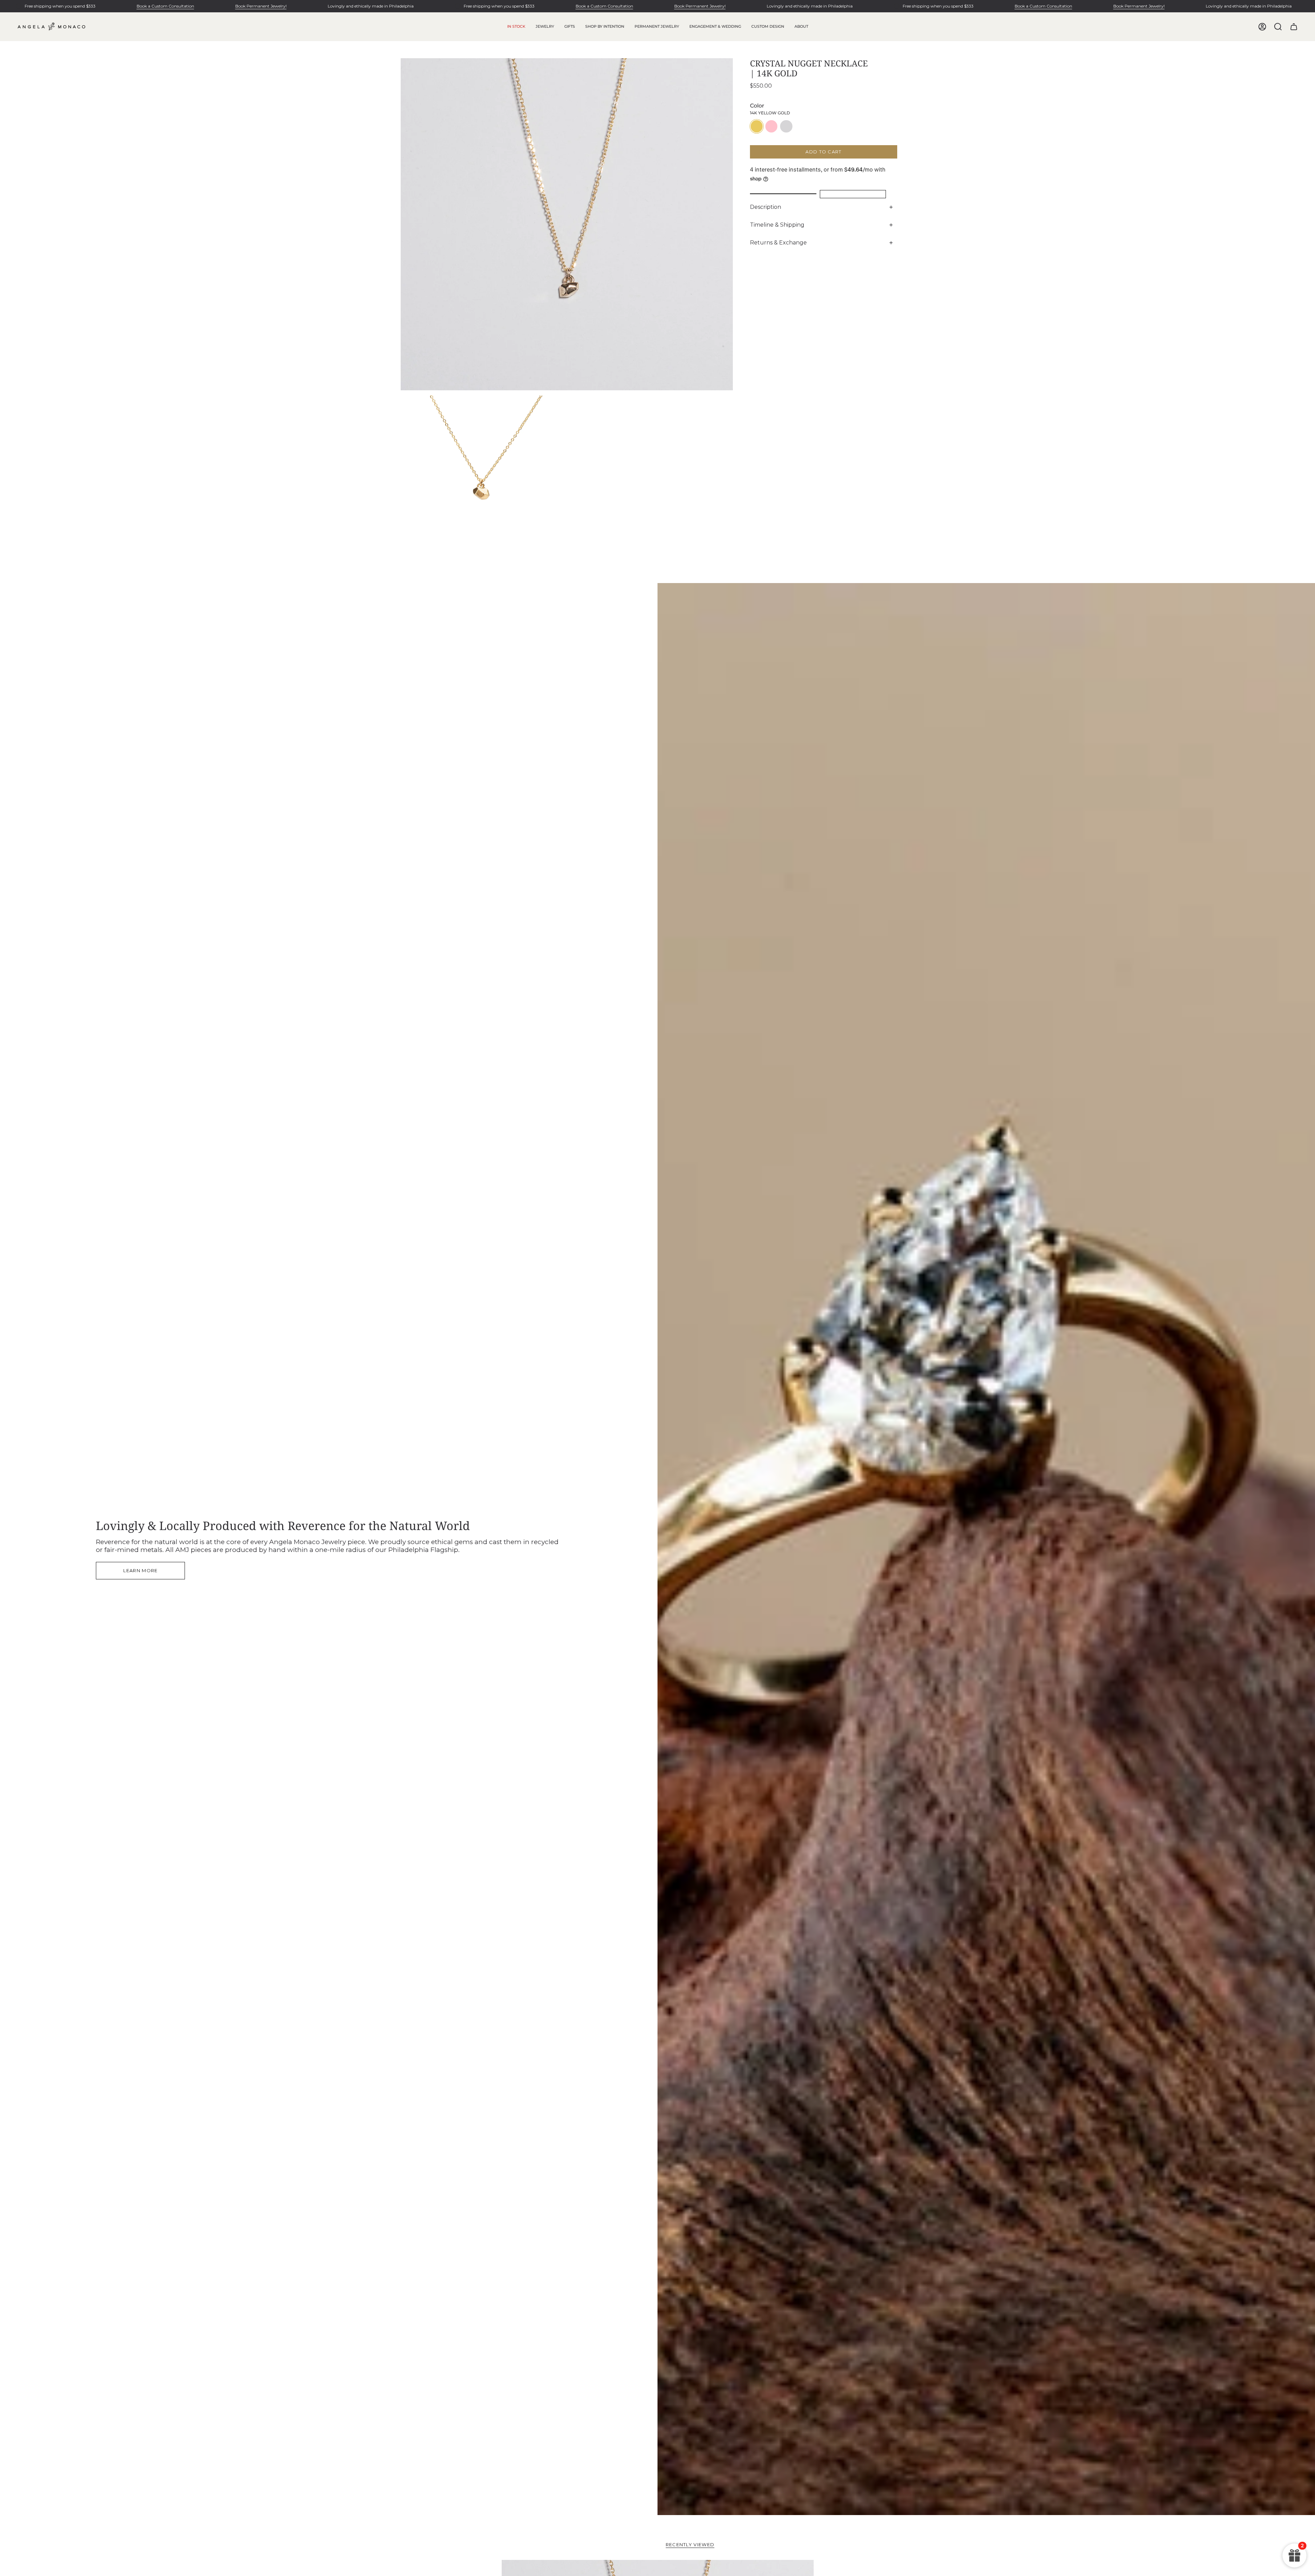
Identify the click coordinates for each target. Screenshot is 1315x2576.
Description (766, 207)
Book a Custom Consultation (165, 6)
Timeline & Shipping (777, 225)
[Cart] (1294, 27)
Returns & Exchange (778, 243)
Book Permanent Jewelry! (261, 6)
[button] (545, 27)
